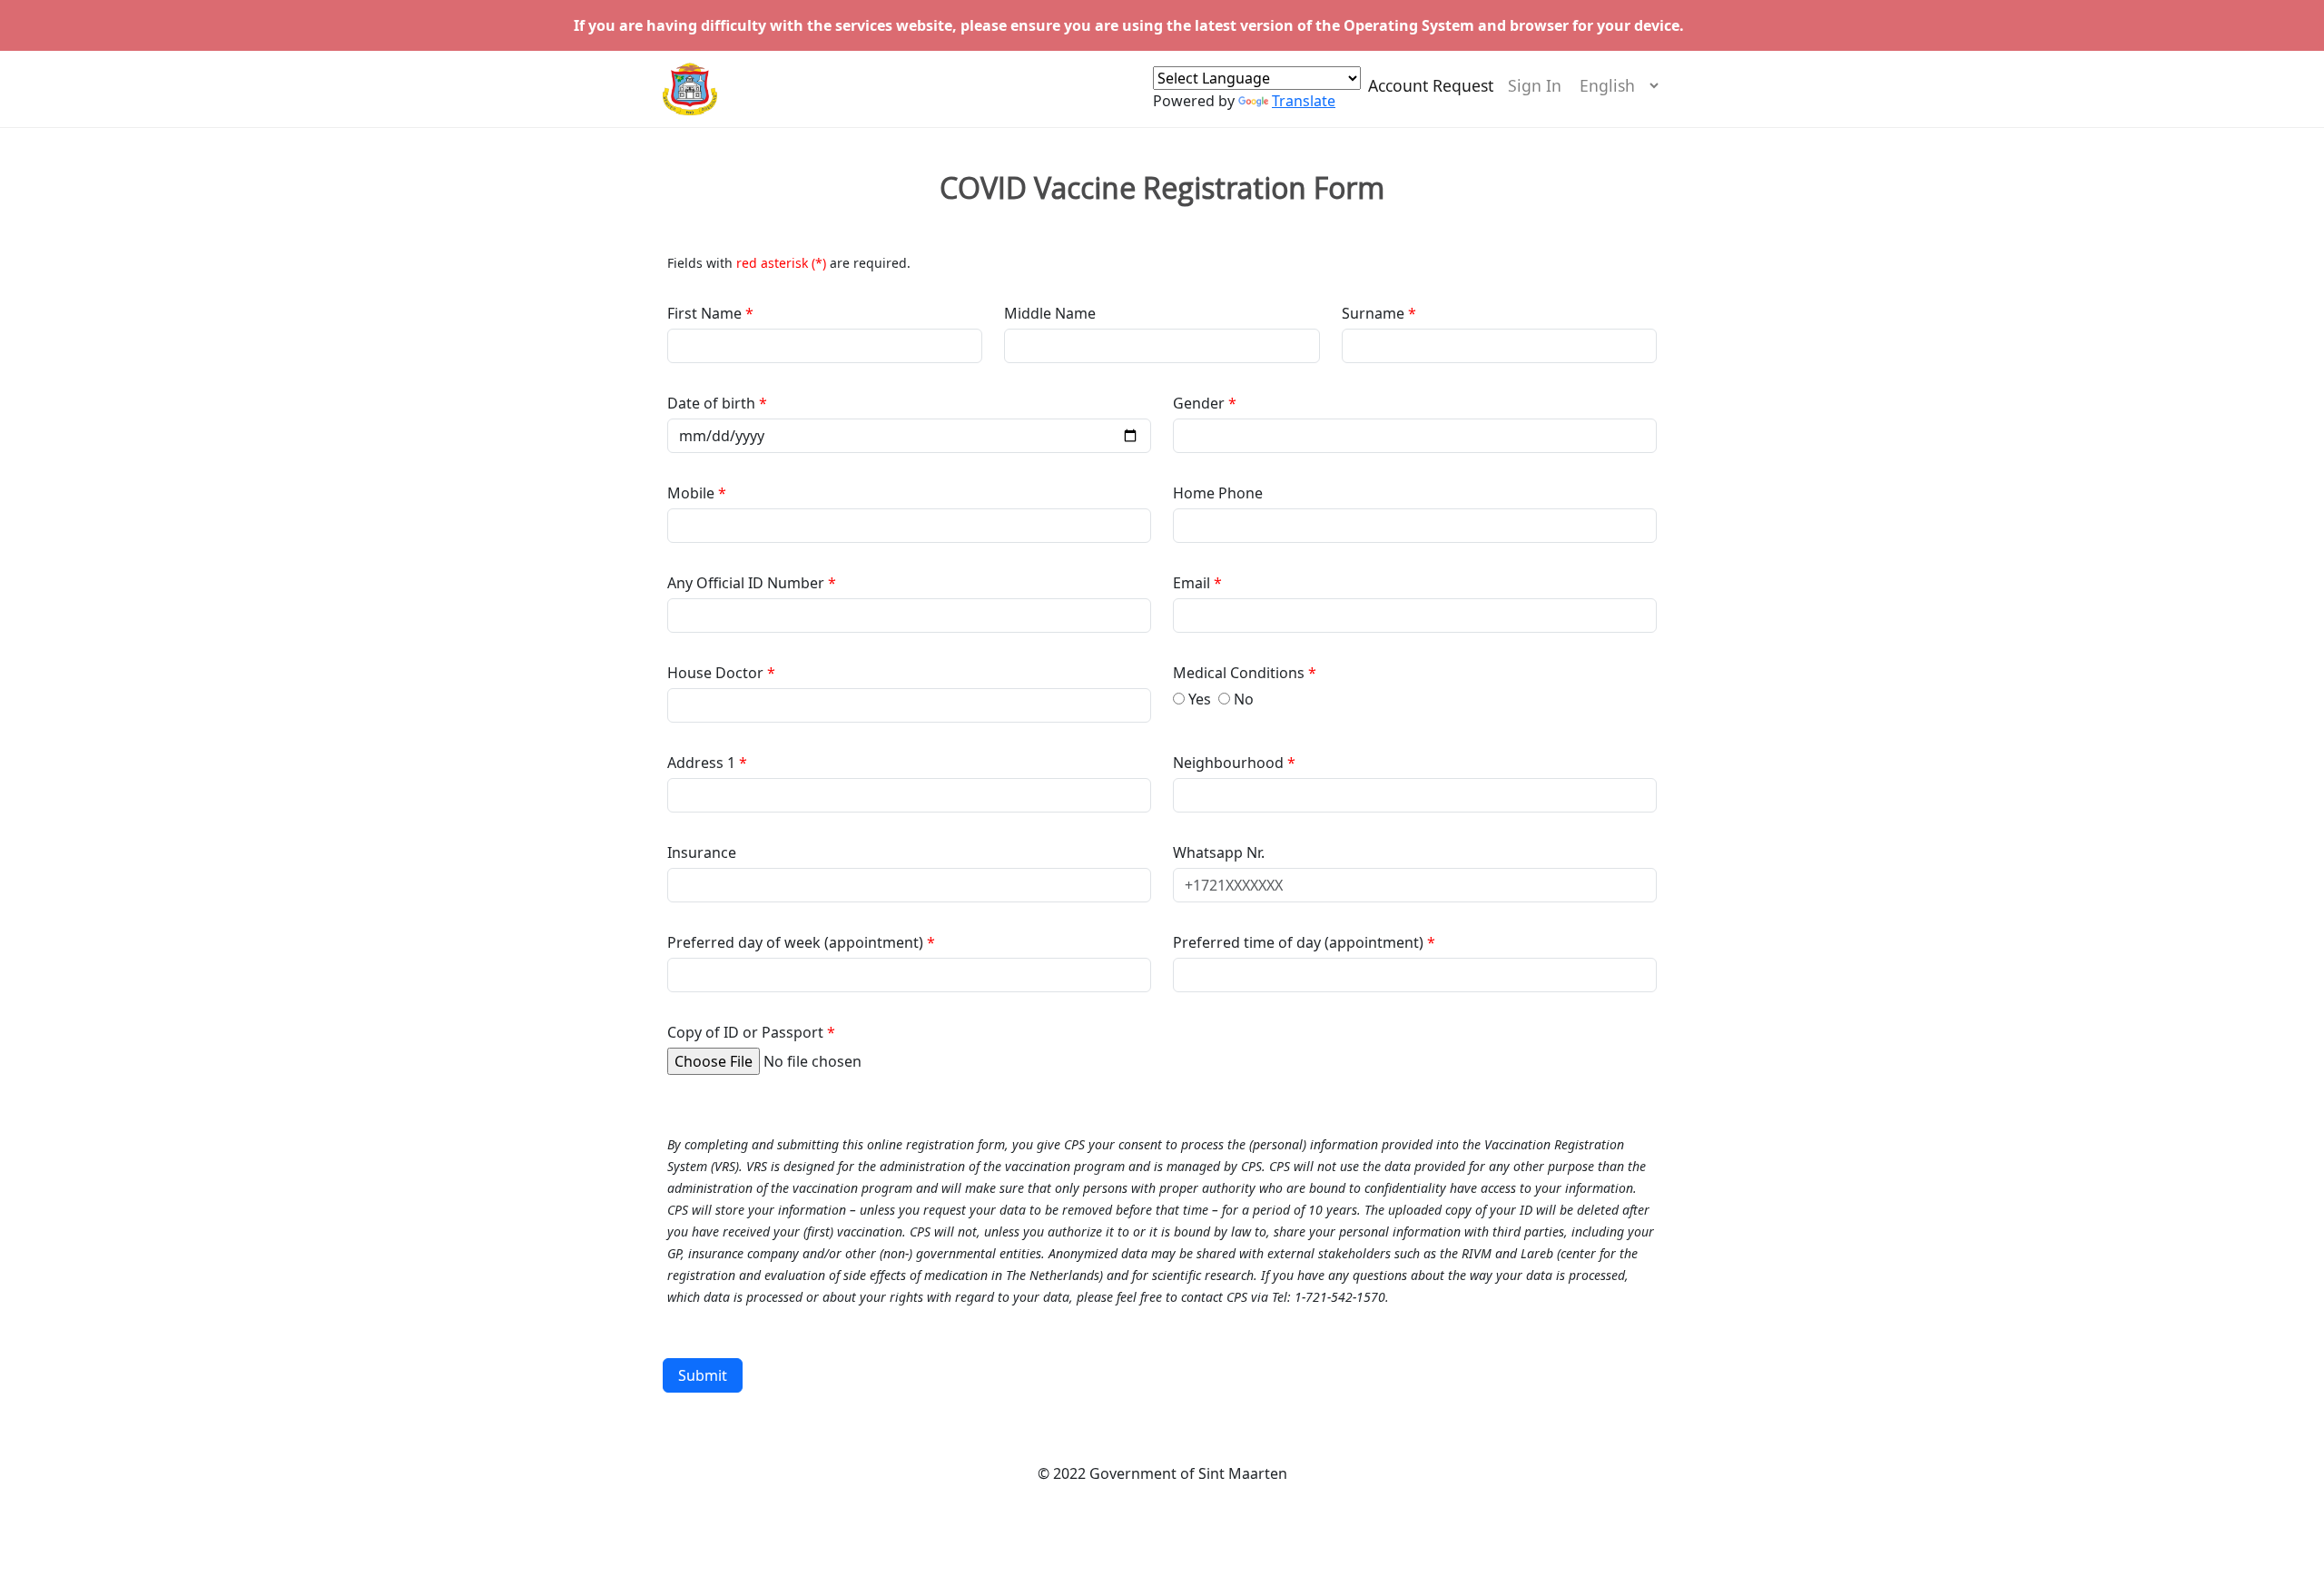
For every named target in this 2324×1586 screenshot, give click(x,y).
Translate (1304, 101)
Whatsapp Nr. (1219, 852)
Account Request (1431, 85)
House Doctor (717, 673)
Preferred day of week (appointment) (797, 942)
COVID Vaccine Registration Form (1162, 188)
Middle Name (1050, 313)
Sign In (1535, 85)
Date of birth (713, 403)
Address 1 (701, 763)
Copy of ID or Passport (745, 1032)
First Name (706, 313)
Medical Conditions (1241, 673)
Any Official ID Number (746, 583)
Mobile (693, 493)
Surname (1373, 313)
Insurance (702, 852)
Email (1193, 583)
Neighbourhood (1230, 763)
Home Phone (1218, 493)
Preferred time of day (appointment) (1300, 942)
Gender (1201, 403)
